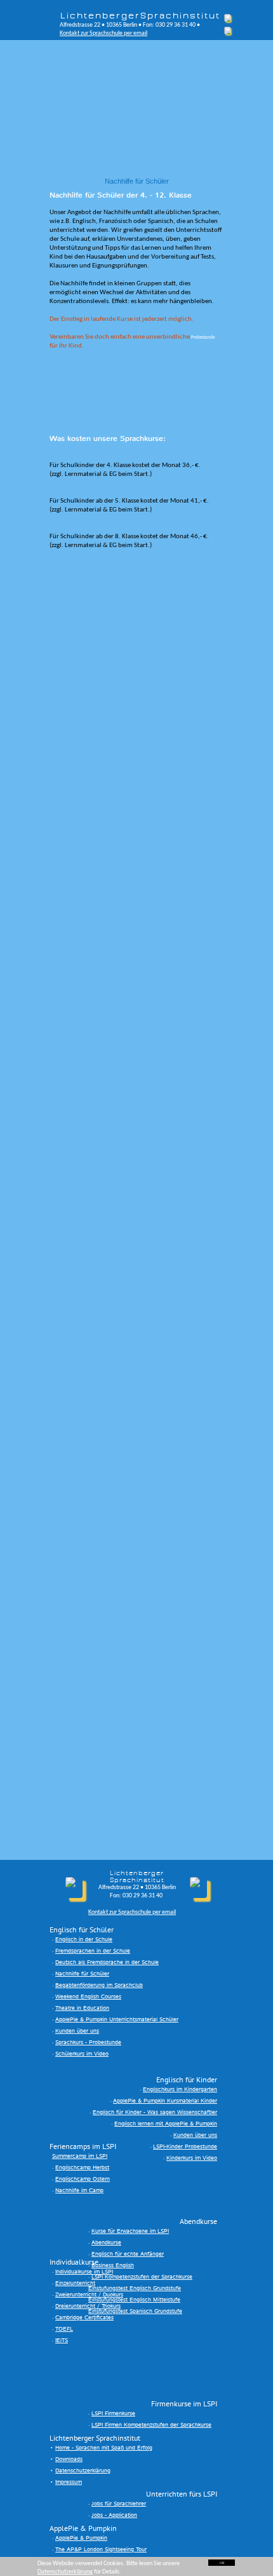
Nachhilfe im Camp (79, 2191)
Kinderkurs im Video (192, 2158)
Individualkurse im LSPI (84, 2272)
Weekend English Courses (88, 1997)
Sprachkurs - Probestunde (88, 2043)
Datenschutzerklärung (83, 2471)
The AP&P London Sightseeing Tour (101, 2550)
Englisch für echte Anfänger (128, 2254)
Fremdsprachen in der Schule (93, 1951)
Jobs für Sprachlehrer (119, 2504)
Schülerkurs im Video (82, 2054)
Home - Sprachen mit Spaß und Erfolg (104, 2448)
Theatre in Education (82, 2008)
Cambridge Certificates (84, 2318)
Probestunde (203, 338)
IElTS (62, 2341)
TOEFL (64, 2329)
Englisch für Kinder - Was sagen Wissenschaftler (155, 2112)
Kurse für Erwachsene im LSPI (130, 2231)
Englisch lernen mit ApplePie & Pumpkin (166, 2124)
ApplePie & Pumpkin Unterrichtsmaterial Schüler (117, 2020)
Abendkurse (106, 2243)
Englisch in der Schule (84, 1940)
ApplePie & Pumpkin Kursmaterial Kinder (165, 2101)
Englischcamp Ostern (83, 2179)
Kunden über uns (77, 2031)
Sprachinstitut (180, 16)
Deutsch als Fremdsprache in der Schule (107, 1963)
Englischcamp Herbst (82, 2168)
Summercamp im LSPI (80, 2156)
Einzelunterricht (75, 2283)
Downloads (69, 2459)
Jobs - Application (114, 2515)
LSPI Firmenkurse (113, 2414)
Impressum (69, 2482)
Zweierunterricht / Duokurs (89, 2295)
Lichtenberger (100, 16)
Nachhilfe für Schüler (82, 1974)
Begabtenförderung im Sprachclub (99, 1985)
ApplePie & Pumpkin (81, 2538)
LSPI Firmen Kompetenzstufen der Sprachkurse (151, 2425)
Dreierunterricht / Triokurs (88, 2306)
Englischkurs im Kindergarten (180, 2090)
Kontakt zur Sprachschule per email (103, 33)
